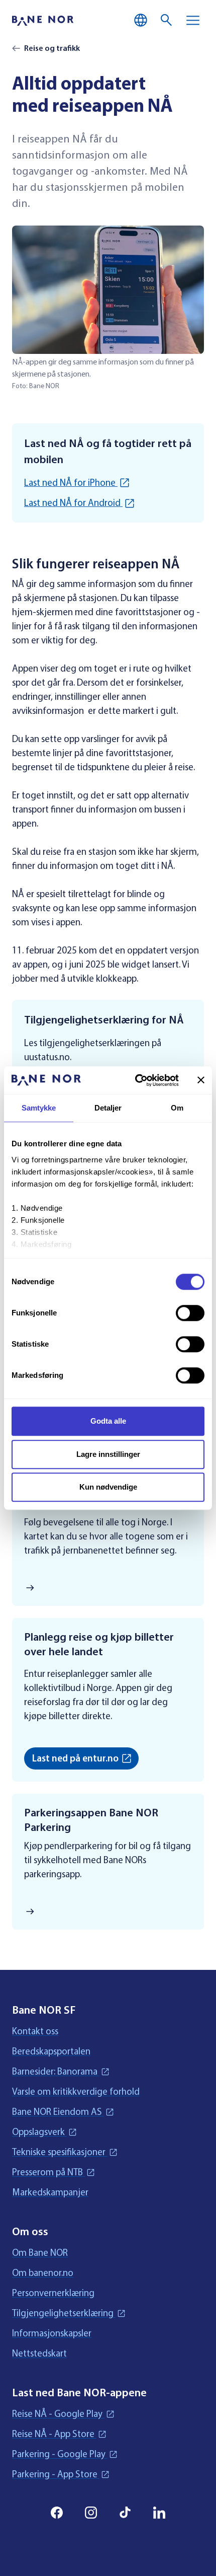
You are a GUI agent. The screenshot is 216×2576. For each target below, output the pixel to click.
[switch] (190, 1313)
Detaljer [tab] (108, 1108)
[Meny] (193, 20)
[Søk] (167, 20)
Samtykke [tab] (39, 1108)
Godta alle (108, 1421)
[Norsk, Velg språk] (141, 20)
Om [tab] (177, 1108)
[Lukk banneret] (201, 1080)
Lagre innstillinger (108, 1454)
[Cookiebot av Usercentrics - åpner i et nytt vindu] (136, 1080)
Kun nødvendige (108, 1487)
